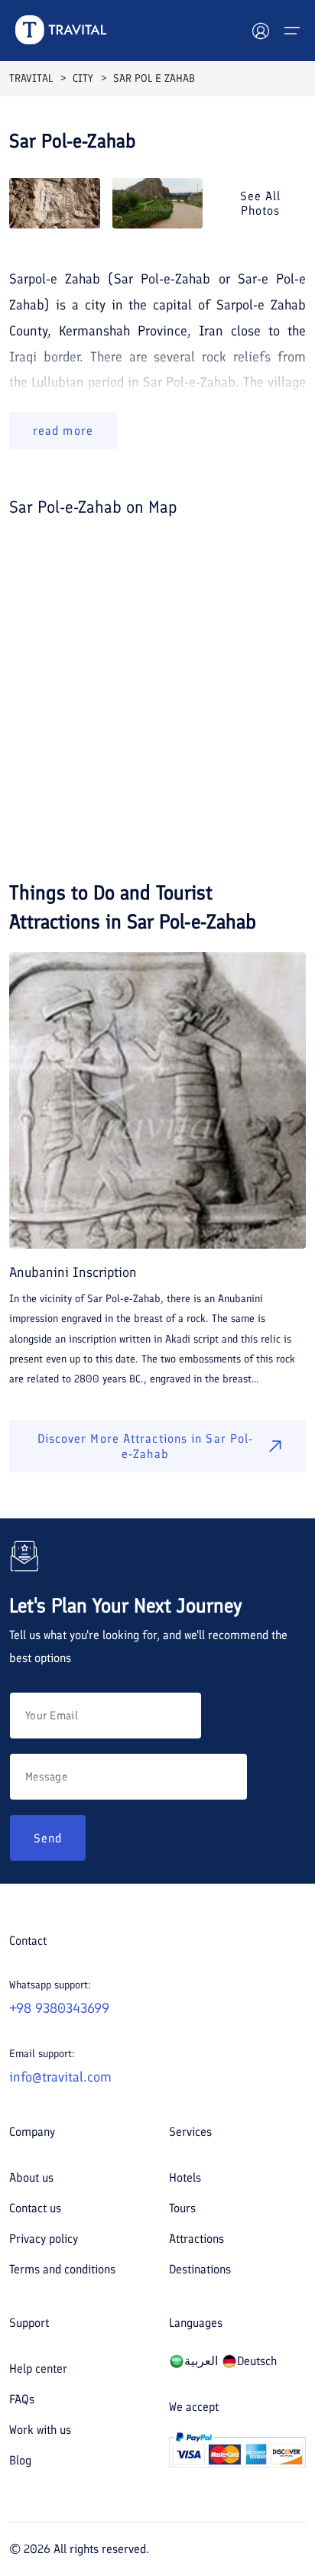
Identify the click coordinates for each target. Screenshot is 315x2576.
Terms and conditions (62, 2269)
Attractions (196, 2239)
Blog (20, 2460)
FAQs (22, 2399)
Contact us (35, 2208)
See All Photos (261, 203)
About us (31, 2177)
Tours (182, 2208)
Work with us (40, 2430)
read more (63, 431)
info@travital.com (60, 2077)
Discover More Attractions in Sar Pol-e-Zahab (146, 1446)
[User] (261, 31)
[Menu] (292, 31)
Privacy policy (44, 2239)
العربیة (201, 2361)
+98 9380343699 (59, 2008)
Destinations (200, 2269)
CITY (83, 78)
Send (48, 1838)
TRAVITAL (31, 78)
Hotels (185, 2177)
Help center (38, 2369)
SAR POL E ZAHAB (154, 78)
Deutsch (257, 2361)
